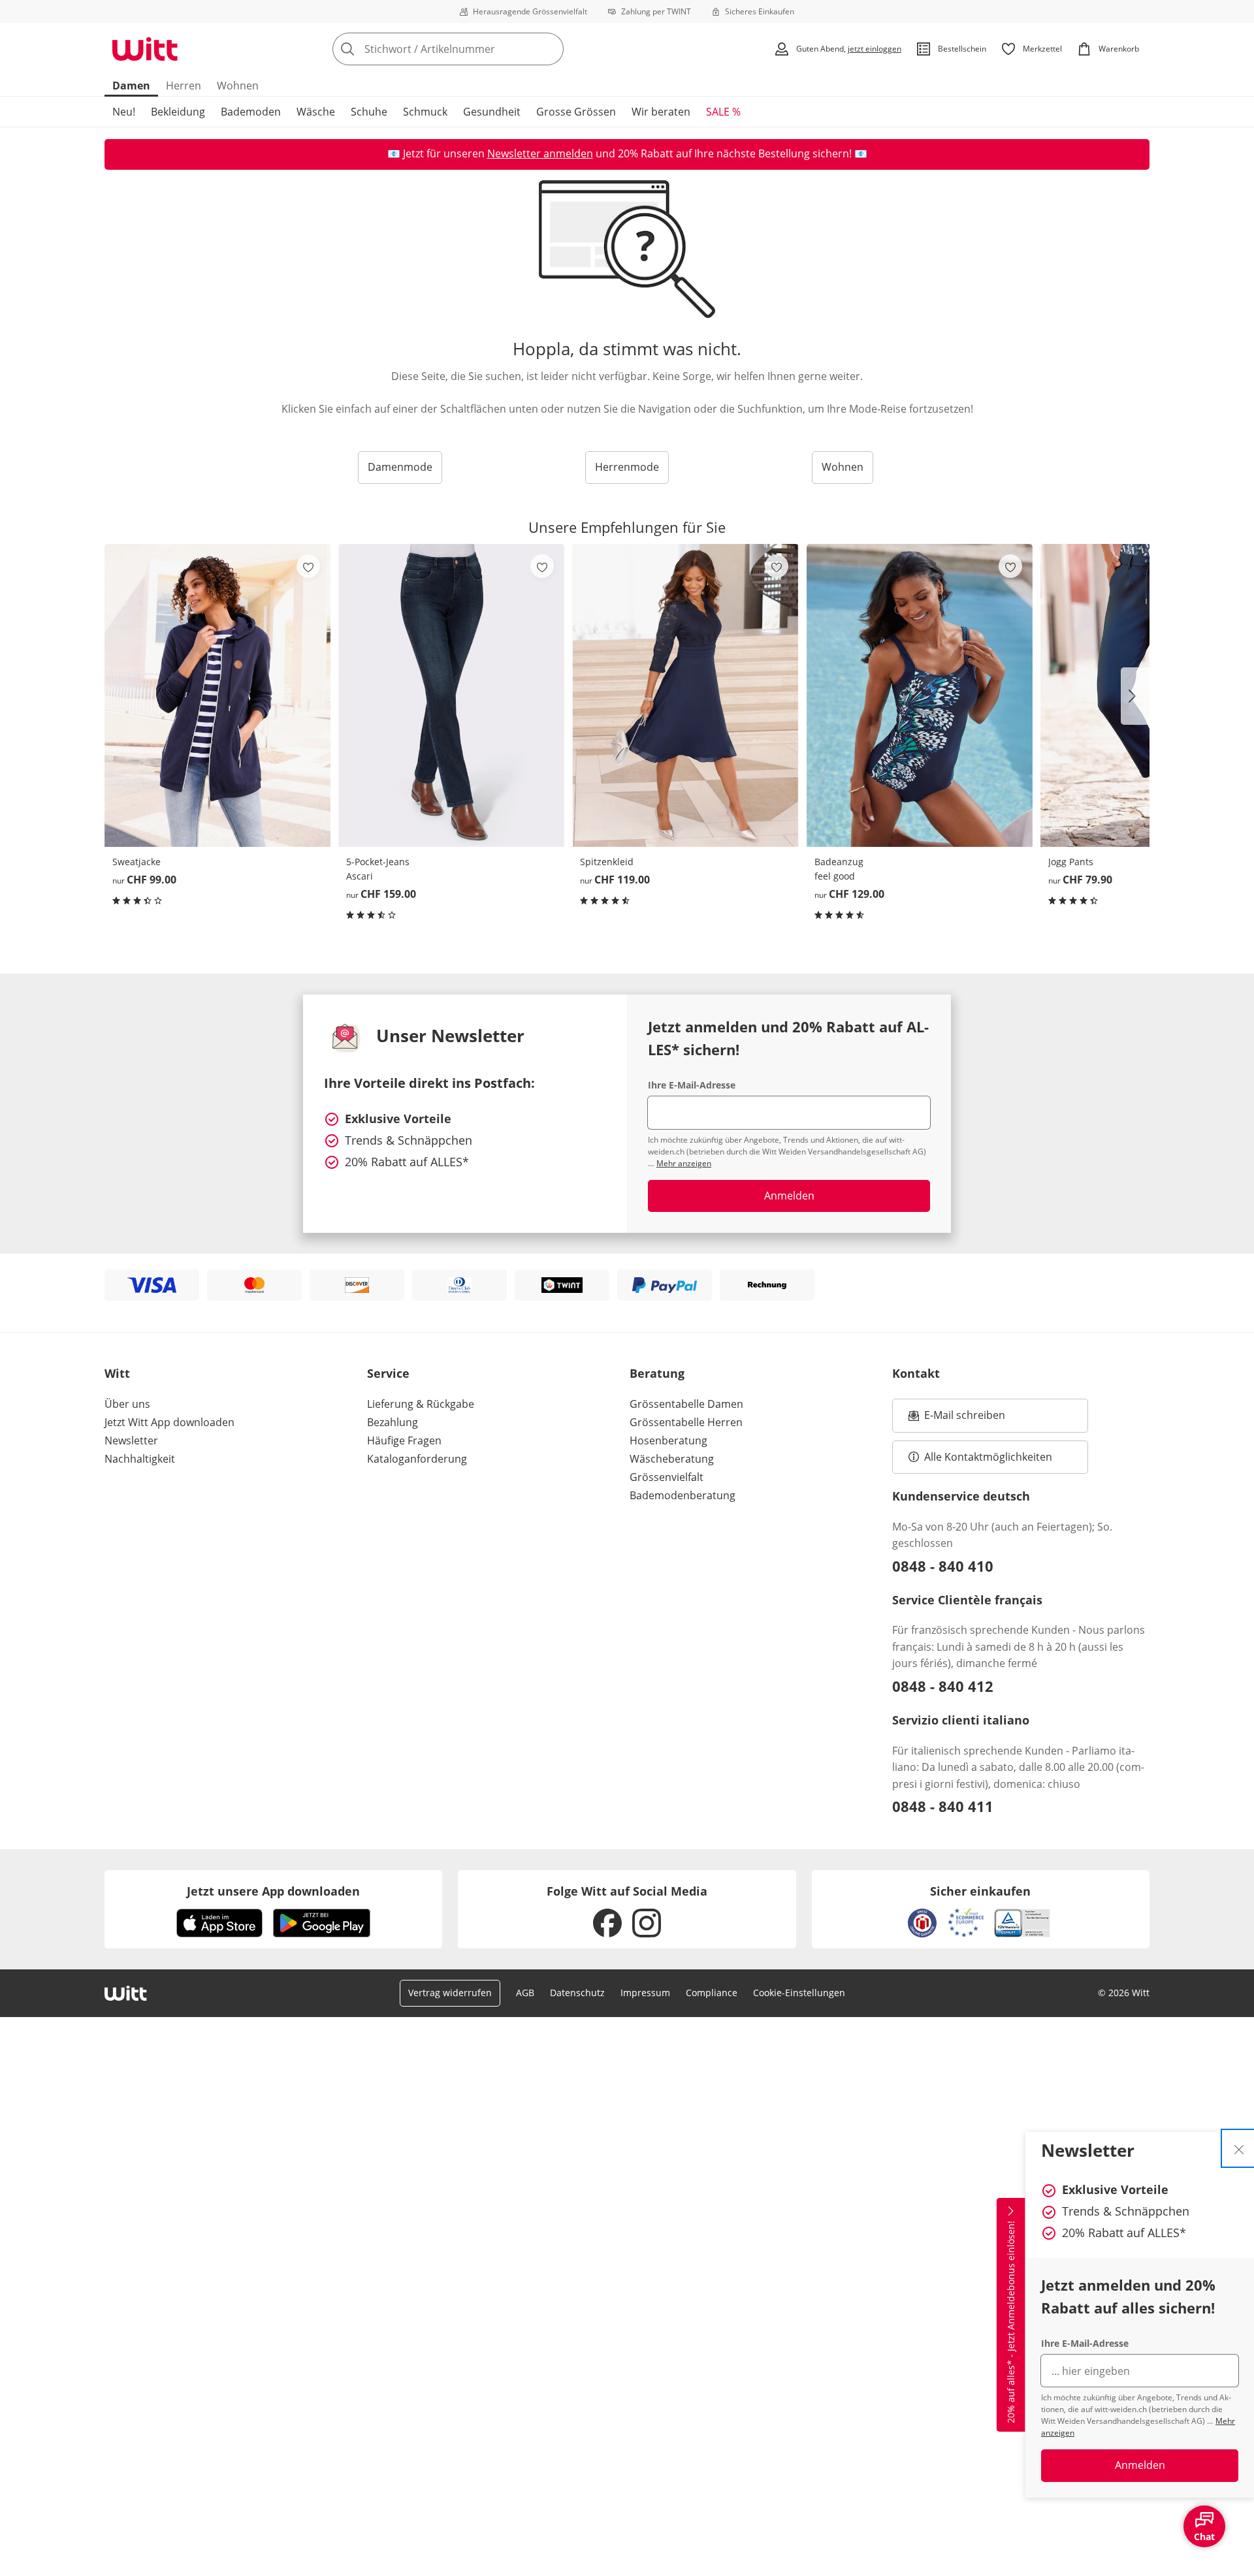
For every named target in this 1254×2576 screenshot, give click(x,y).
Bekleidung (178, 112)
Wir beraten (661, 112)
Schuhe (369, 112)
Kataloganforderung (417, 1459)
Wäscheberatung (672, 1459)
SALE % (723, 112)
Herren (184, 86)
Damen (131, 86)
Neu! (124, 112)
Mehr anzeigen (684, 1163)
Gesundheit (492, 112)
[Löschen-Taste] (550, 49)
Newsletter (131, 1440)
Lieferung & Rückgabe (421, 1404)
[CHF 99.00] (217, 695)
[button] (1135, 696)
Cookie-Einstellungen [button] (799, 1993)
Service (388, 1373)
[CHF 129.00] (920, 695)
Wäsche (316, 112)
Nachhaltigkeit (140, 1459)
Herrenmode (627, 467)
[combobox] (477, 49)
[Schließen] (1239, 2148)
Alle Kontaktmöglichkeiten (988, 1457)
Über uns (127, 1404)
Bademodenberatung (683, 1495)
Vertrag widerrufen (450, 1993)
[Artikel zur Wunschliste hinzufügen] (308, 566)
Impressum (645, 1993)
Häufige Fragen (404, 1440)
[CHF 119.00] (685, 695)
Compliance (712, 1993)
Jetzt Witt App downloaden (169, 1422)
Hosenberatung (668, 1440)
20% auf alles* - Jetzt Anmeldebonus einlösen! (1011, 2322)
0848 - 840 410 (943, 1566)
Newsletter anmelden (540, 153)
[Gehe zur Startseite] (145, 49)
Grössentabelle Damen (686, 1404)
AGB (525, 1993)
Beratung (657, 1373)
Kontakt (916, 1373)
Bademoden (251, 112)
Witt (117, 1373)
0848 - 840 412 (943, 1686)
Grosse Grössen (576, 112)
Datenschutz (577, 1993)
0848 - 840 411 (943, 1806)
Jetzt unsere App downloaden (273, 1891)
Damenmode (400, 467)
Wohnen (238, 86)
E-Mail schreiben (957, 1419)
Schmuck (425, 112)
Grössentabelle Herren (686, 1422)
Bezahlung (393, 1422)
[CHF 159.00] (451, 695)
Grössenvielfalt (667, 1477)
